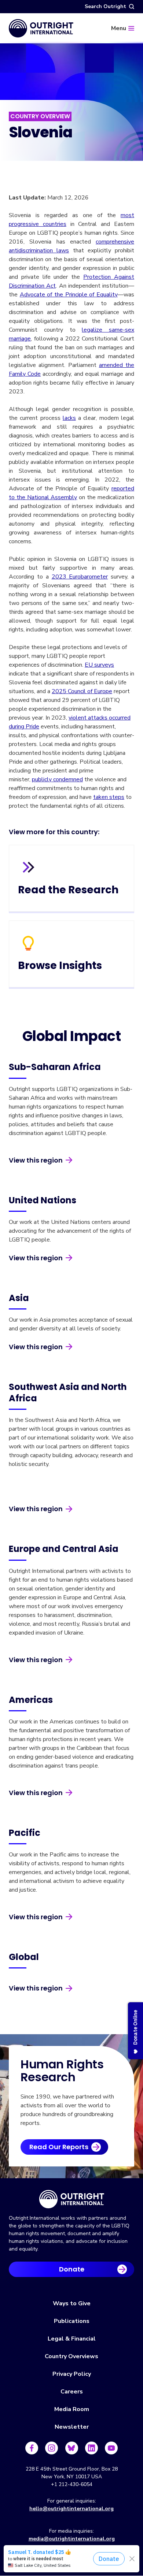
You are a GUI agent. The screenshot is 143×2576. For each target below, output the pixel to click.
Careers (72, 2392)
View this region (36, 1160)
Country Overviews (71, 2356)
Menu (119, 28)
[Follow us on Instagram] (52, 2448)
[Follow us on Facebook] (32, 2448)
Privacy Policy (72, 2374)
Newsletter (72, 2427)
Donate (72, 2269)
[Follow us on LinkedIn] (91, 2448)
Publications (72, 2321)
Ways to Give (72, 2303)
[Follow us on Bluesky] (72, 2448)
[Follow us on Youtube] (111, 2448)
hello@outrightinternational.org (71, 2509)
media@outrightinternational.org (72, 2539)
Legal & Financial (72, 2339)
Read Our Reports (59, 2147)
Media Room (72, 2409)
